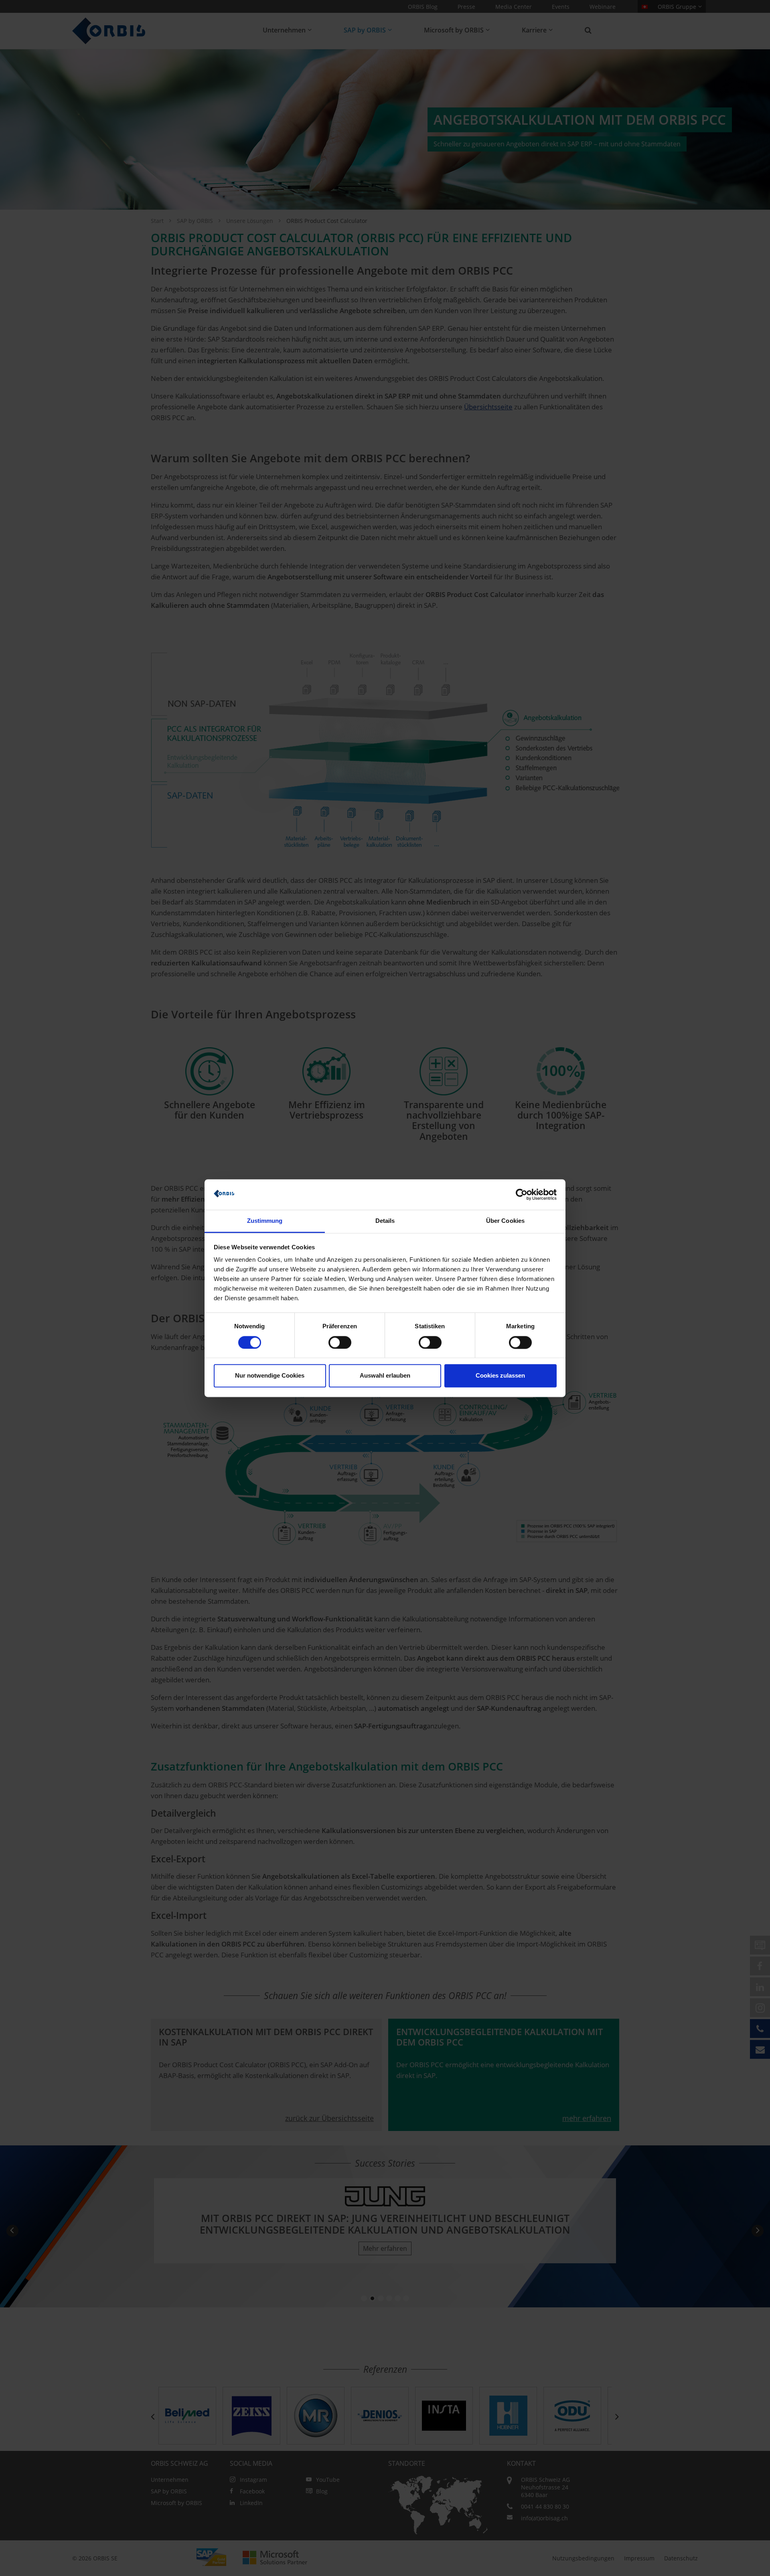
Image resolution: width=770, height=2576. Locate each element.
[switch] (340, 1342)
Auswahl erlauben (385, 1376)
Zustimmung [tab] (265, 1221)
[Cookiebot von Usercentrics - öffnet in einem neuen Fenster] (522, 1194)
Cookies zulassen (500, 1376)
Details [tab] (385, 1221)
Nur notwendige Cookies (270, 1376)
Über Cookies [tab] (505, 1221)
